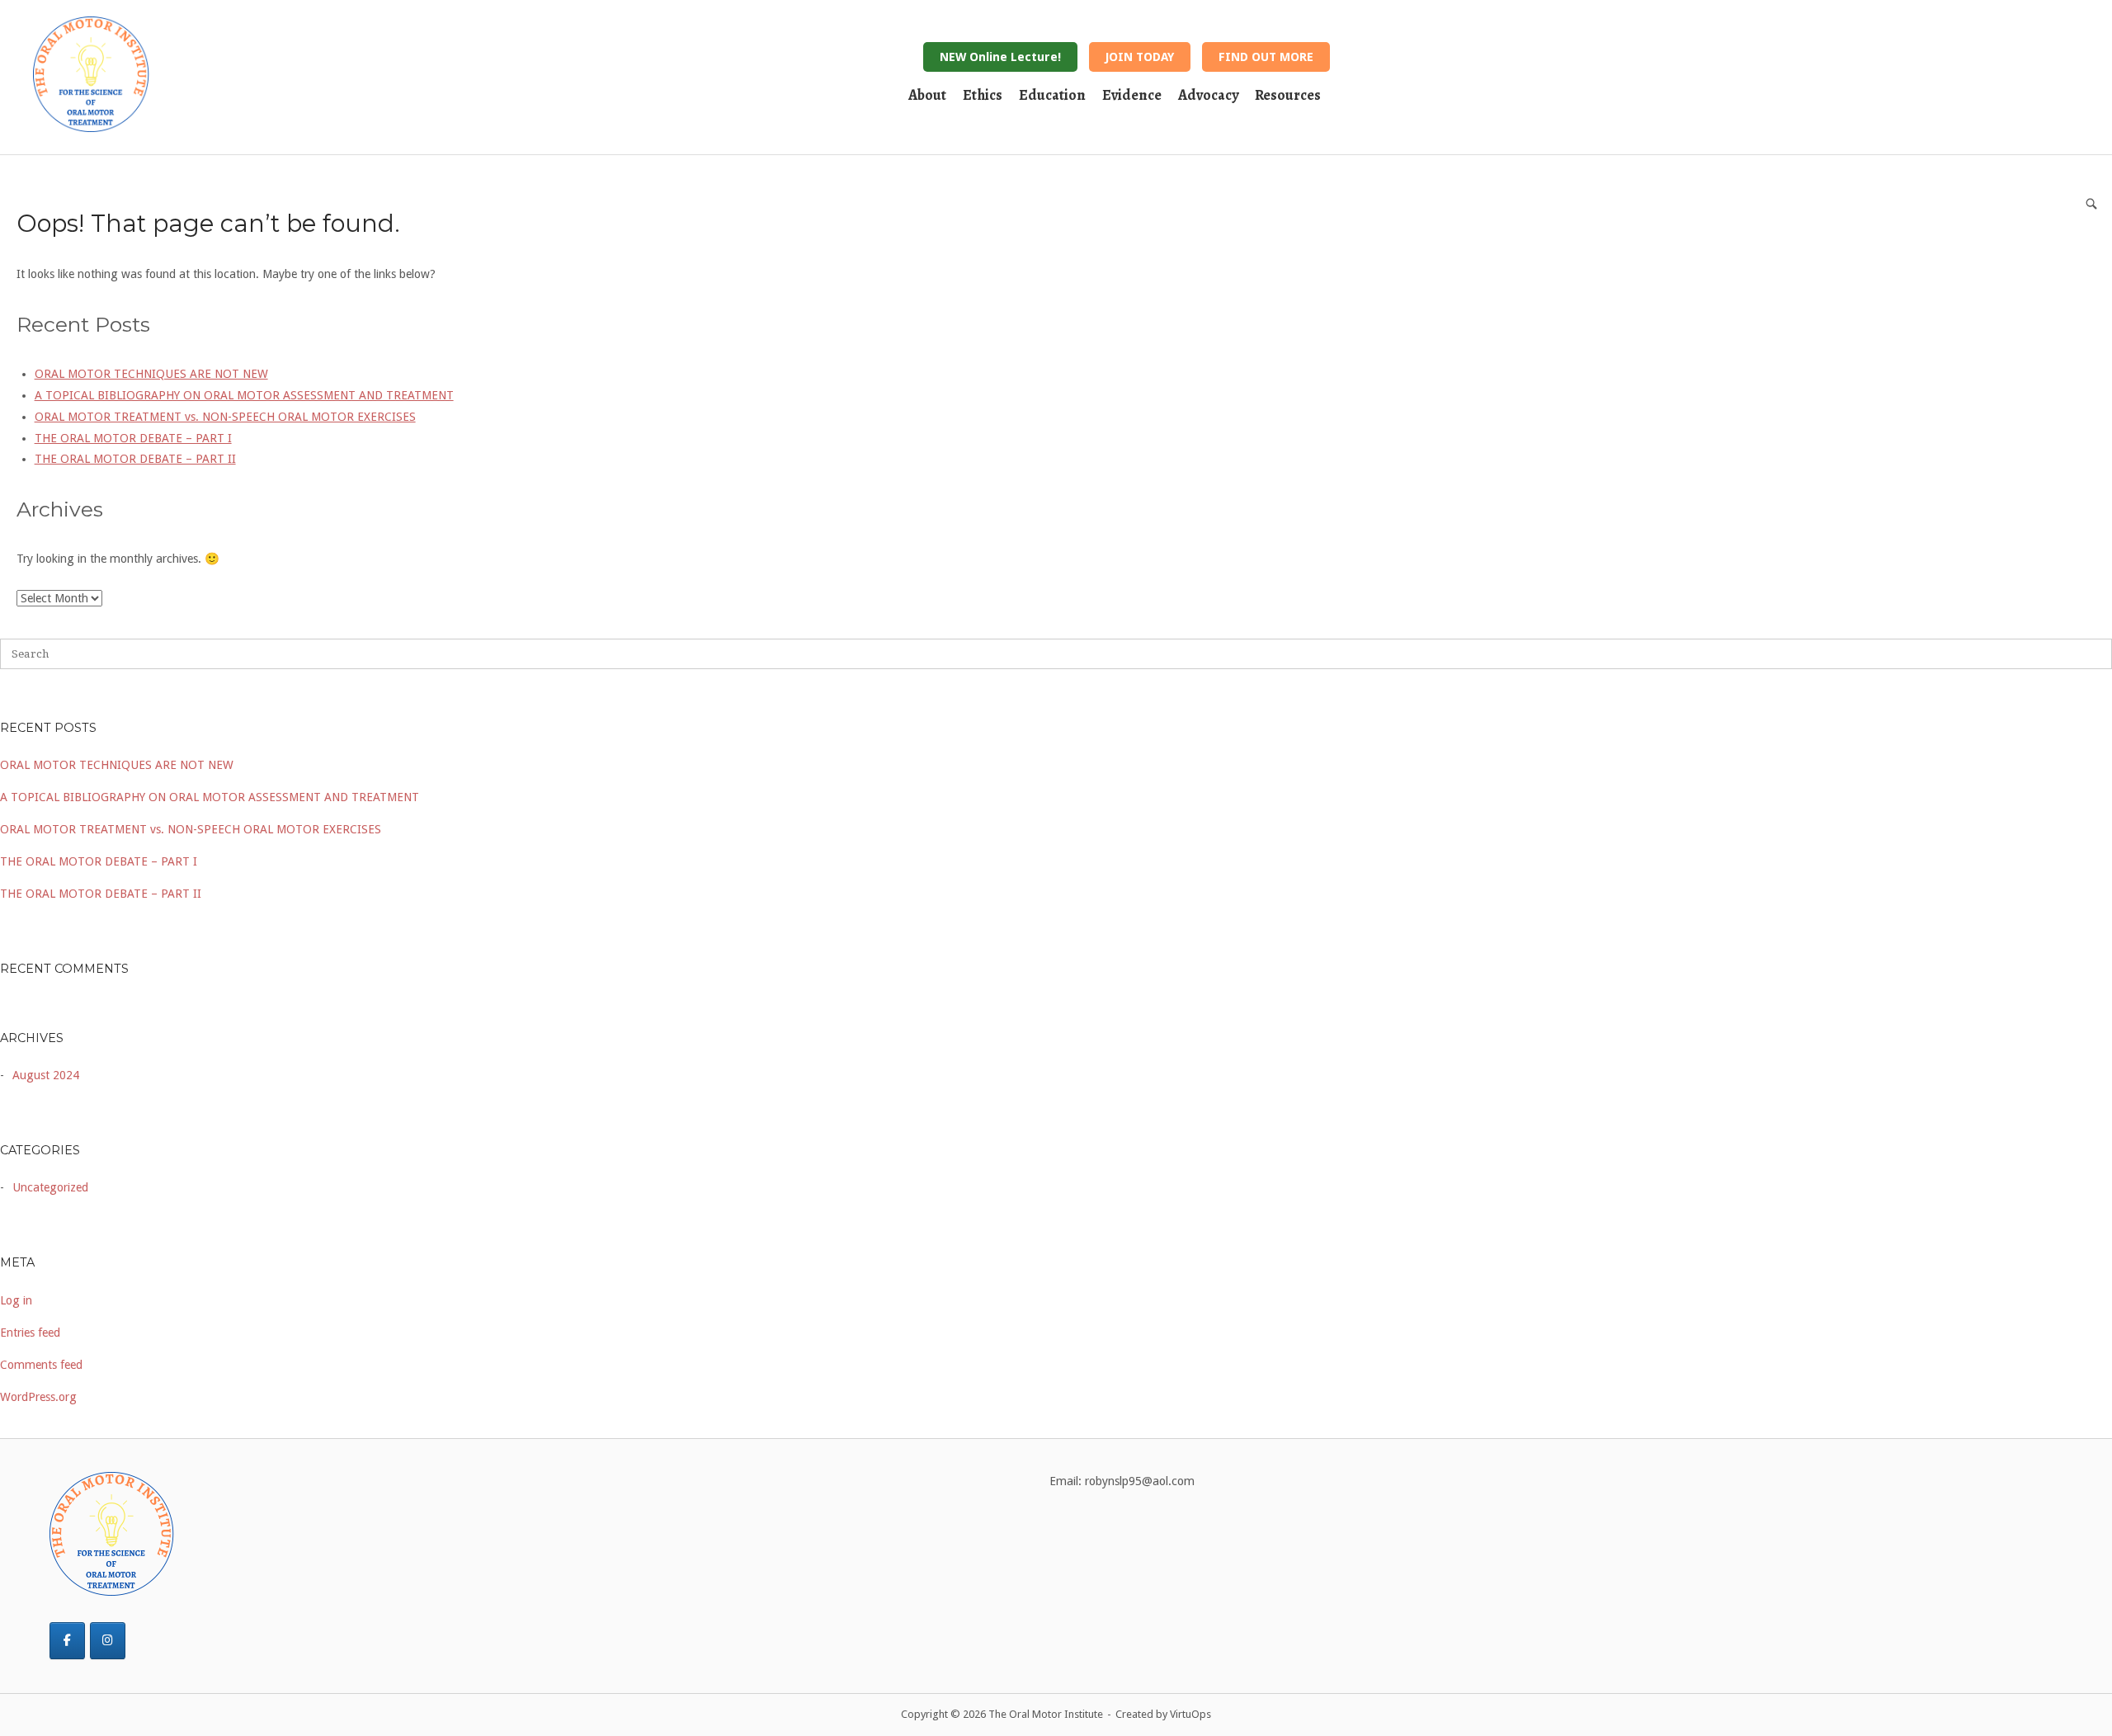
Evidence (1132, 95)
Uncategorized (50, 1187)
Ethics (983, 95)
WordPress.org (38, 1397)
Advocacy (1208, 95)
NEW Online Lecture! (1000, 57)
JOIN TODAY (1140, 57)
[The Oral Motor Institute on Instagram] (108, 1641)
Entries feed (30, 1333)
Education (1052, 95)
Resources (1288, 95)
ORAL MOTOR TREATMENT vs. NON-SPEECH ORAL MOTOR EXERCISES (191, 829)
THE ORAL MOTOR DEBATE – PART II (101, 894)
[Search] (2091, 203)
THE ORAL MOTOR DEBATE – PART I (99, 861)
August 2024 (46, 1075)
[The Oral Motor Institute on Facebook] (67, 1641)
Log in (16, 1300)
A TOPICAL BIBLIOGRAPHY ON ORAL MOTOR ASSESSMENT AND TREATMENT (210, 797)
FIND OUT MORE (1266, 57)
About (927, 95)
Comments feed (41, 1365)
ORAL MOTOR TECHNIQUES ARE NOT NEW (117, 765)
